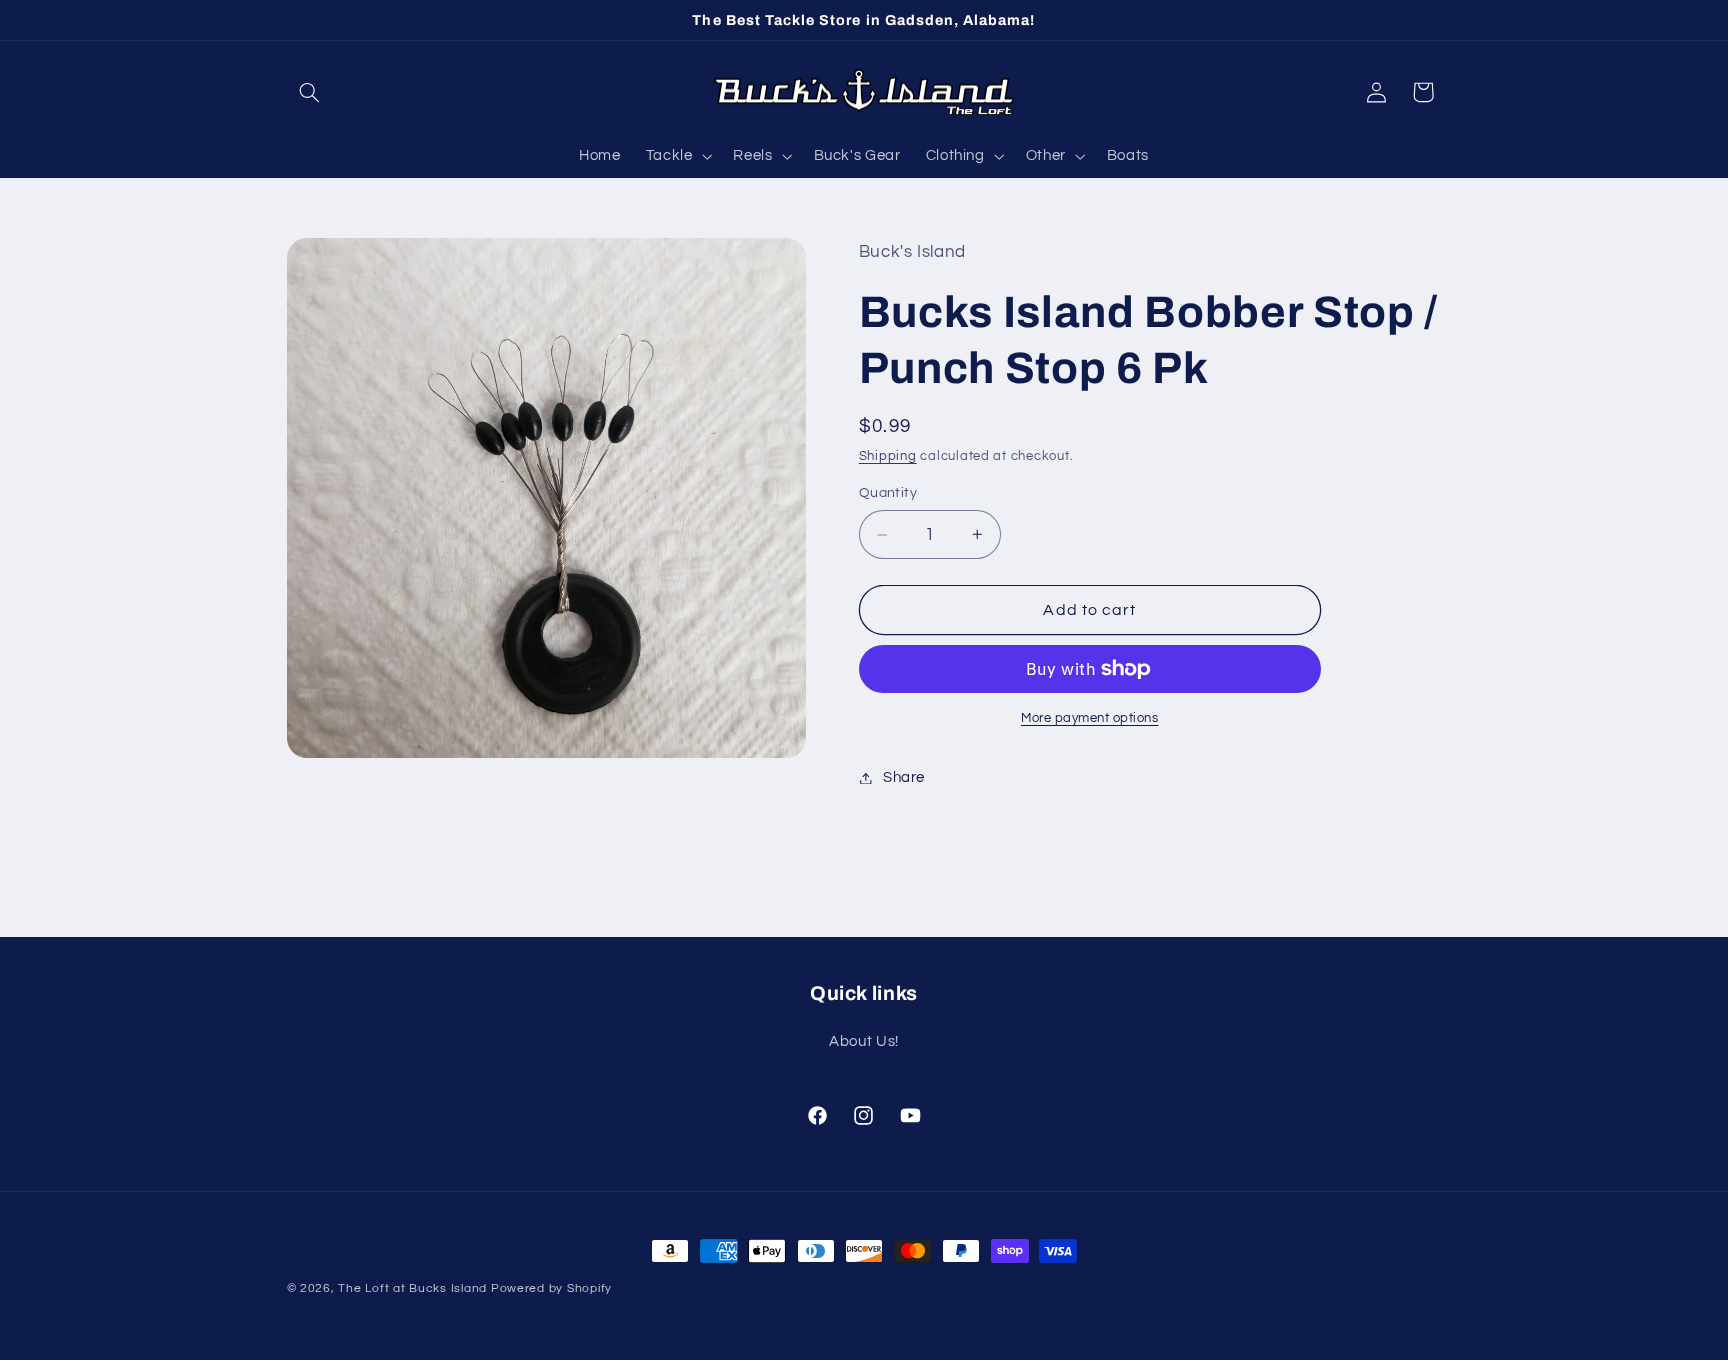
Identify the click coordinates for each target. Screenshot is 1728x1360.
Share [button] (904, 777)
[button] (310, 92)
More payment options (1090, 718)
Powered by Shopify (551, 1288)
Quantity (888, 493)
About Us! (864, 1042)
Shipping (888, 456)
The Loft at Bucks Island (412, 1288)
